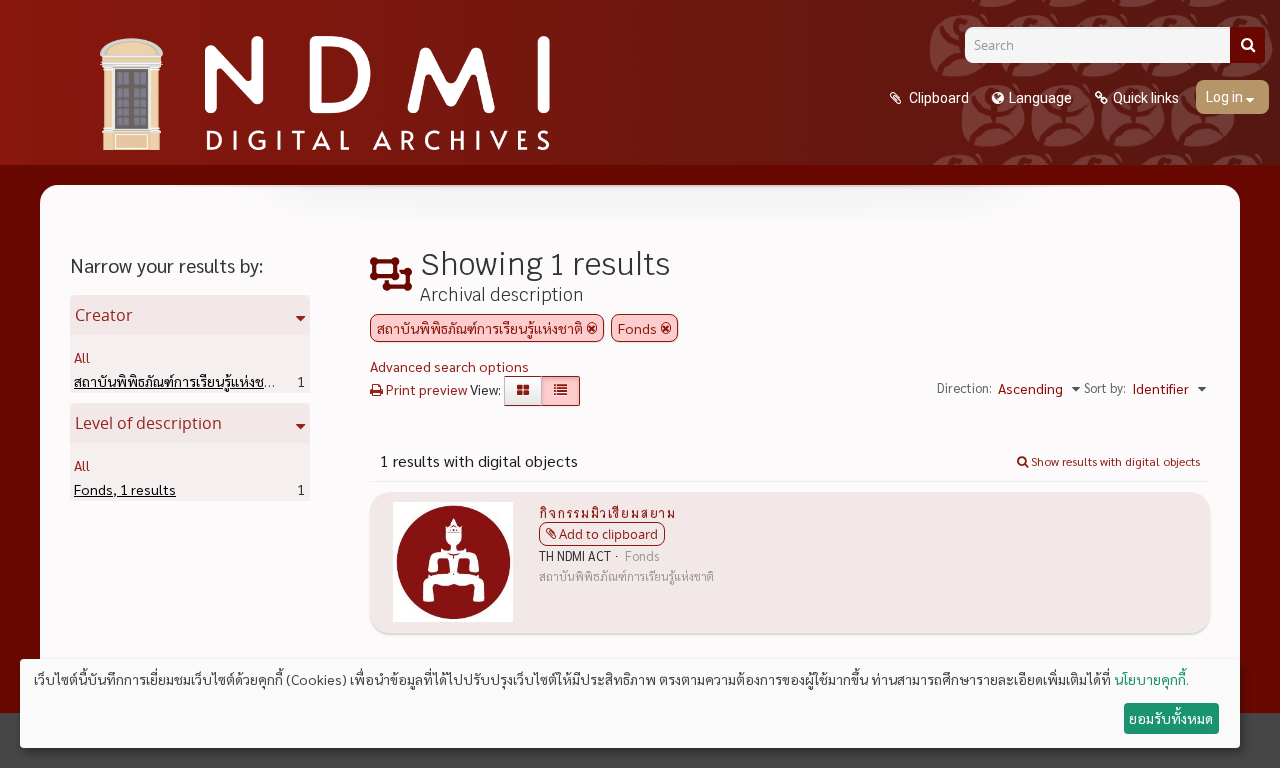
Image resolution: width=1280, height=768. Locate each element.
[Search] (1247, 45)
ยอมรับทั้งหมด (1171, 718)
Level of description (148, 423)
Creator (104, 315)
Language (1040, 98)
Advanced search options (449, 366)
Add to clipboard (608, 534)
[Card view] (523, 391)
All (82, 357)
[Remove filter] (592, 328)
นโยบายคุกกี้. (1151, 679)
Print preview (425, 389)
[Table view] (560, 391)
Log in (1226, 97)
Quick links (1146, 98)
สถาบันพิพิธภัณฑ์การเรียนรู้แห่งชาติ (208, 381)
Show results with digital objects (1114, 461)
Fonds (125, 489)
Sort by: (1105, 387)
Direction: (964, 387)
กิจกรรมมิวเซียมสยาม (607, 512)
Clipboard (937, 98)
